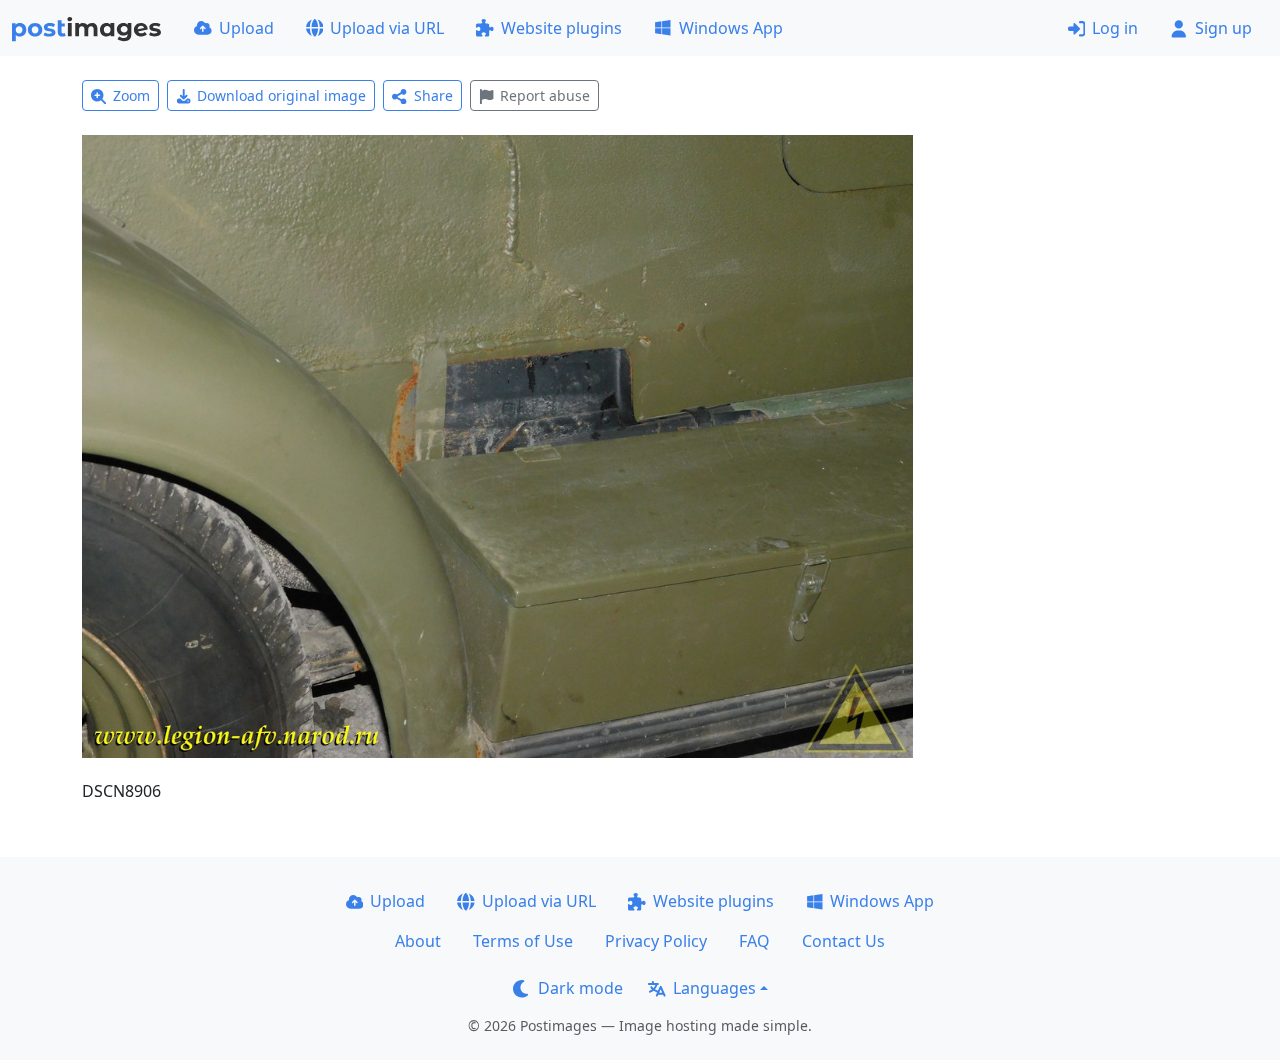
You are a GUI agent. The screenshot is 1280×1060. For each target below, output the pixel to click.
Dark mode (580, 988)
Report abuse (545, 95)
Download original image (281, 95)
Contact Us (843, 941)
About (418, 941)
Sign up (1223, 28)
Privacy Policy (656, 941)
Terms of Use (523, 941)
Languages (714, 988)
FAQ (754, 941)
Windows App (731, 28)
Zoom (131, 95)
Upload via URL (387, 28)
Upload (246, 28)
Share (433, 95)
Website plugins (561, 28)
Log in (1115, 28)
